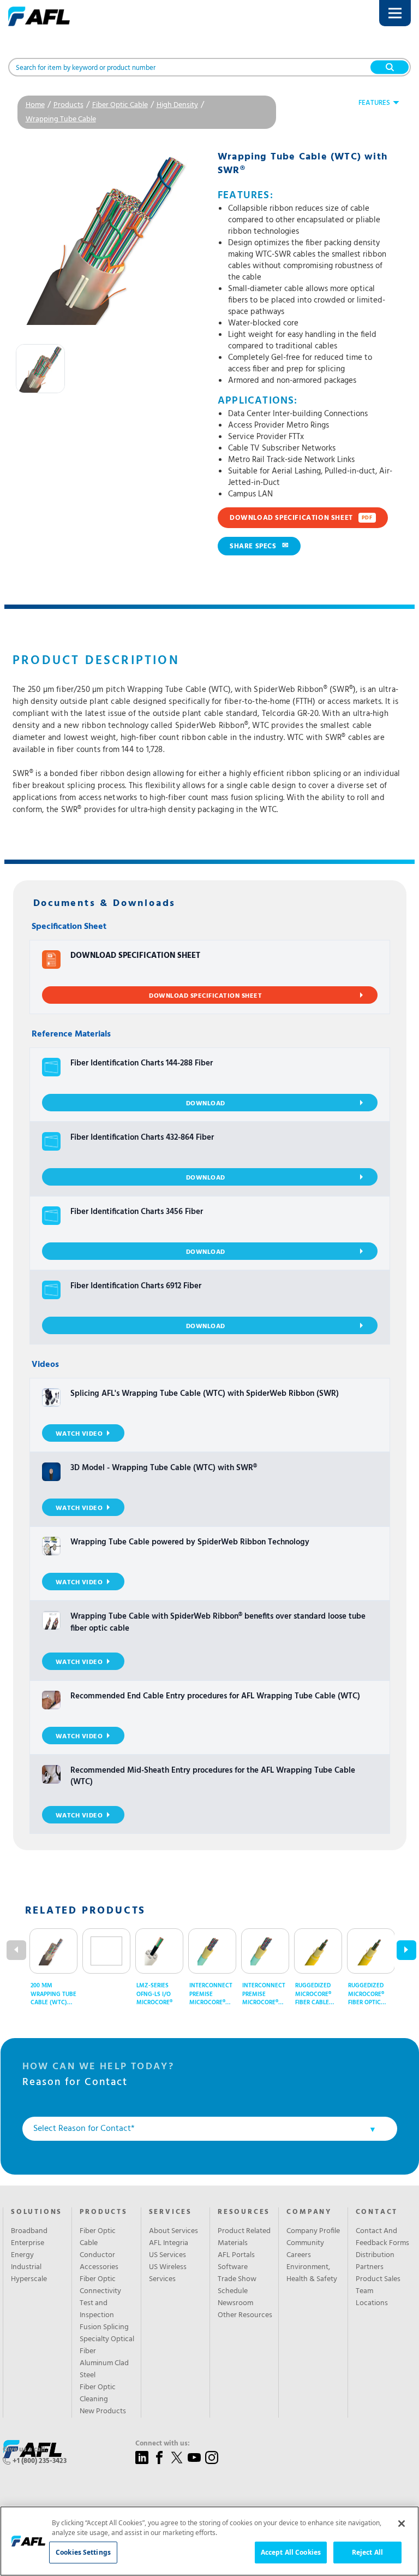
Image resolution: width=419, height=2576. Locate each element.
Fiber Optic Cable (120, 105)
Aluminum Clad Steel (104, 2370)
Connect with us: (163, 2444)
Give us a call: (25, 2450)
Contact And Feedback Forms (382, 2237)
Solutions (37, 2212)
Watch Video (79, 1434)
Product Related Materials (244, 2237)
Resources (244, 2212)
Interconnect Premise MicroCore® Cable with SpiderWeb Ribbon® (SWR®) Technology (265, 1994)
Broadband (29, 2231)
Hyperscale (29, 2279)
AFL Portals (236, 2255)
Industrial (26, 2267)
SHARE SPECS (259, 546)
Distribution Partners (375, 2261)
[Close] (402, 2524)
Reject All (367, 2552)
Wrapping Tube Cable (61, 119)
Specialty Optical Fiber (107, 2346)
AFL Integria (169, 2243)
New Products (103, 2412)
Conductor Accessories (99, 2261)
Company (309, 2212)
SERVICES (170, 2212)
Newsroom (235, 2303)
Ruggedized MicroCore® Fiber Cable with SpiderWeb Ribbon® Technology (319, 1994)
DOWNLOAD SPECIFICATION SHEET (301, 518)
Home (35, 105)
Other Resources (245, 2316)
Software (233, 2267)
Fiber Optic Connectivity (100, 2285)
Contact (377, 2212)
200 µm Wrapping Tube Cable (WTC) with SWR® (53, 1994)
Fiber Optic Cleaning (98, 2394)
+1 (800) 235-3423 (40, 2461)
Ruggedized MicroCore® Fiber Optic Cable (366, 1994)
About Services (173, 2231)
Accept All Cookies (291, 2552)
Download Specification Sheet (205, 996)
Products (68, 105)
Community (305, 2243)
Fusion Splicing (104, 2328)
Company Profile (313, 2231)
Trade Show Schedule (237, 2285)
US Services (167, 2255)
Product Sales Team (378, 2285)
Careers (299, 2255)
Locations (372, 2303)
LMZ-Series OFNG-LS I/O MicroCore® (154, 1994)
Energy (22, 2255)
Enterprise (28, 2243)
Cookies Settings (83, 2552)
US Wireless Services (168, 2273)
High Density (177, 105)
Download (206, 1104)
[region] (209, 2541)
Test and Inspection (97, 2309)
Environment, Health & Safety (312, 2273)
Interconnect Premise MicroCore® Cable (211, 1994)
